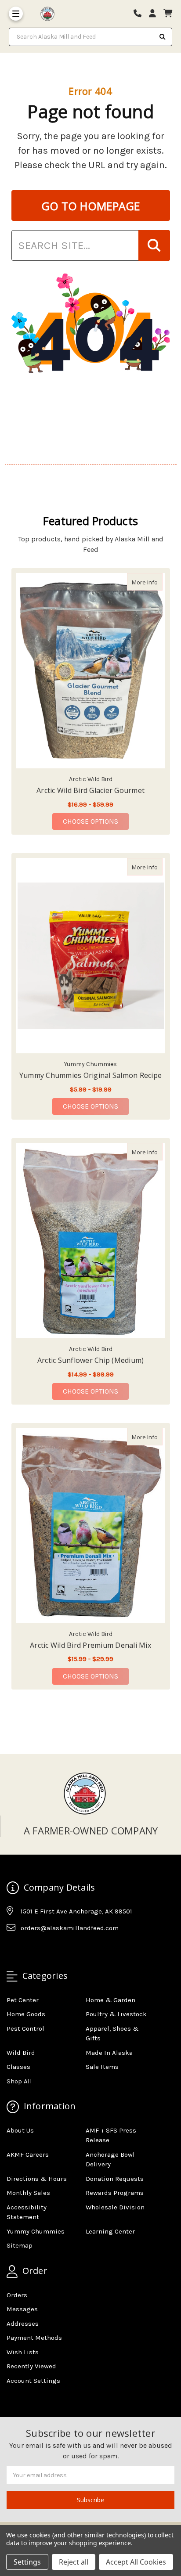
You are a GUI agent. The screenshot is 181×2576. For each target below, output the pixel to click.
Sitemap (20, 2245)
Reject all (74, 2562)
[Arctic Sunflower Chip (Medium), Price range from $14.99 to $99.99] (91, 1241)
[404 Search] (154, 245)
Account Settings (33, 2381)
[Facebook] (13, 1949)
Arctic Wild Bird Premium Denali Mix (90, 1645)
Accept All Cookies (136, 2562)
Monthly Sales (28, 2193)
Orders (17, 2295)
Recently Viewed (31, 2366)
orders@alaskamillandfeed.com (70, 1928)
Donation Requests (115, 2179)
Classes (18, 2067)
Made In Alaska (109, 2053)
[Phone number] (141, 14)
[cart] (168, 14)
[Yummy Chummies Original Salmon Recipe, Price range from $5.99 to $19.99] (91, 956)
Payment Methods (34, 2338)
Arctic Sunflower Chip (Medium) (91, 1360)
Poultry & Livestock (116, 2014)
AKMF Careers (28, 2154)
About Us (20, 2130)
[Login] (156, 14)
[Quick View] (153, 582)
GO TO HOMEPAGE (91, 206)
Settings (27, 2562)
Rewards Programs (115, 2193)
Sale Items (102, 2067)
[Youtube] (47, 1949)
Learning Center (110, 2231)
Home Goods (26, 2014)
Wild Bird (21, 2053)
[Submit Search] (163, 37)
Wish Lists (23, 2352)
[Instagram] (30, 1949)
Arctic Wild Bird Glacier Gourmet (90, 790)
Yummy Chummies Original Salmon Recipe (90, 1075)
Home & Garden (110, 2000)
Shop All (19, 2081)
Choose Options (96, 821)
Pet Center (23, 2000)
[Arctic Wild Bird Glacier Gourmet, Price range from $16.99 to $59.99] (91, 671)
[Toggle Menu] (16, 14)
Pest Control (25, 2028)
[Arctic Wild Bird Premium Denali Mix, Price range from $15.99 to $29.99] (91, 1526)
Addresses (23, 2324)
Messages (22, 2309)
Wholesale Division (115, 2207)
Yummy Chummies (36, 2231)
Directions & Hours (37, 2179)
